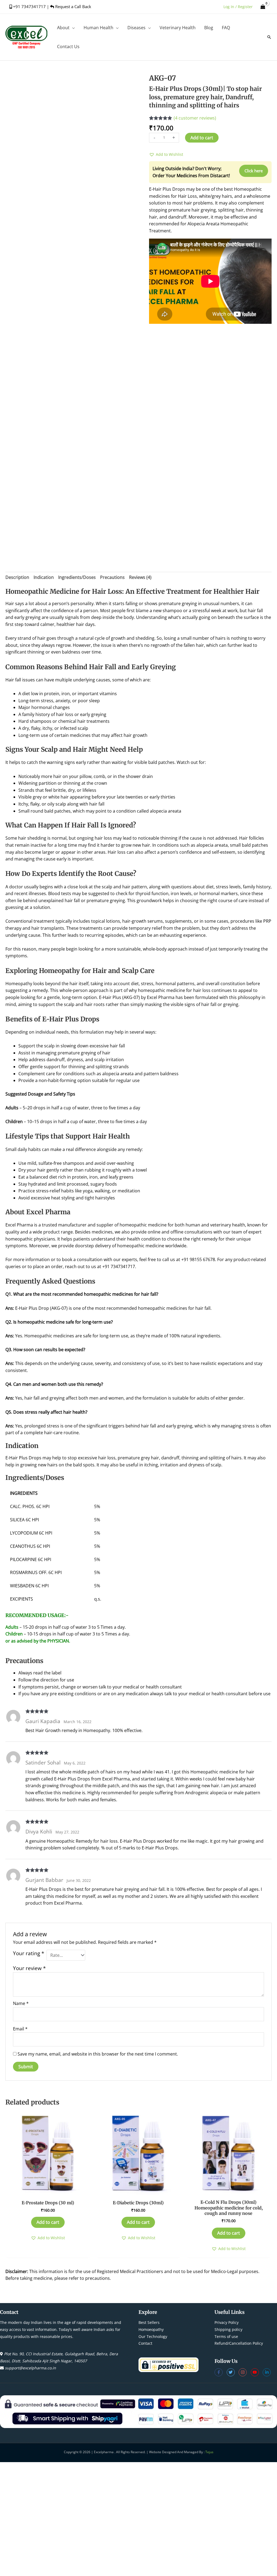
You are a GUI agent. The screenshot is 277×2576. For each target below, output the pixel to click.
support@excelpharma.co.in (30, 2368)
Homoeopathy (151, 2329)
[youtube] (257, 2372)
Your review (29, 1968)
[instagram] (245, 2372)
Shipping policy (228, 2329)
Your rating (29, 1953)
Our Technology (153, 2336)
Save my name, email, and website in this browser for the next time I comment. (98, 2054)
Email (20, 2029)
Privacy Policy (227, 2322)
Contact (145, 2343)
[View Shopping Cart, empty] (263, 7)
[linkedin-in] (267, 2372)
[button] (72, 28)
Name (21, 2003)
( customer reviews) (195, 118)
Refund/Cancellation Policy (239, 2343)
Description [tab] (17, 577)
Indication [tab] (44, 577)
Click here (254, 171)
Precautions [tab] (112, 577)
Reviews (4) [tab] (140, 577)
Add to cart (202, 138)
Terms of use (226, 2336)
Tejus (209, 2452)
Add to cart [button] (48, 2222)
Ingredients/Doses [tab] (77, 577)
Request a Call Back (73, 6)
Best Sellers (149, 2322)
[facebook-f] (221, 2372)
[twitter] (233, 2372)
